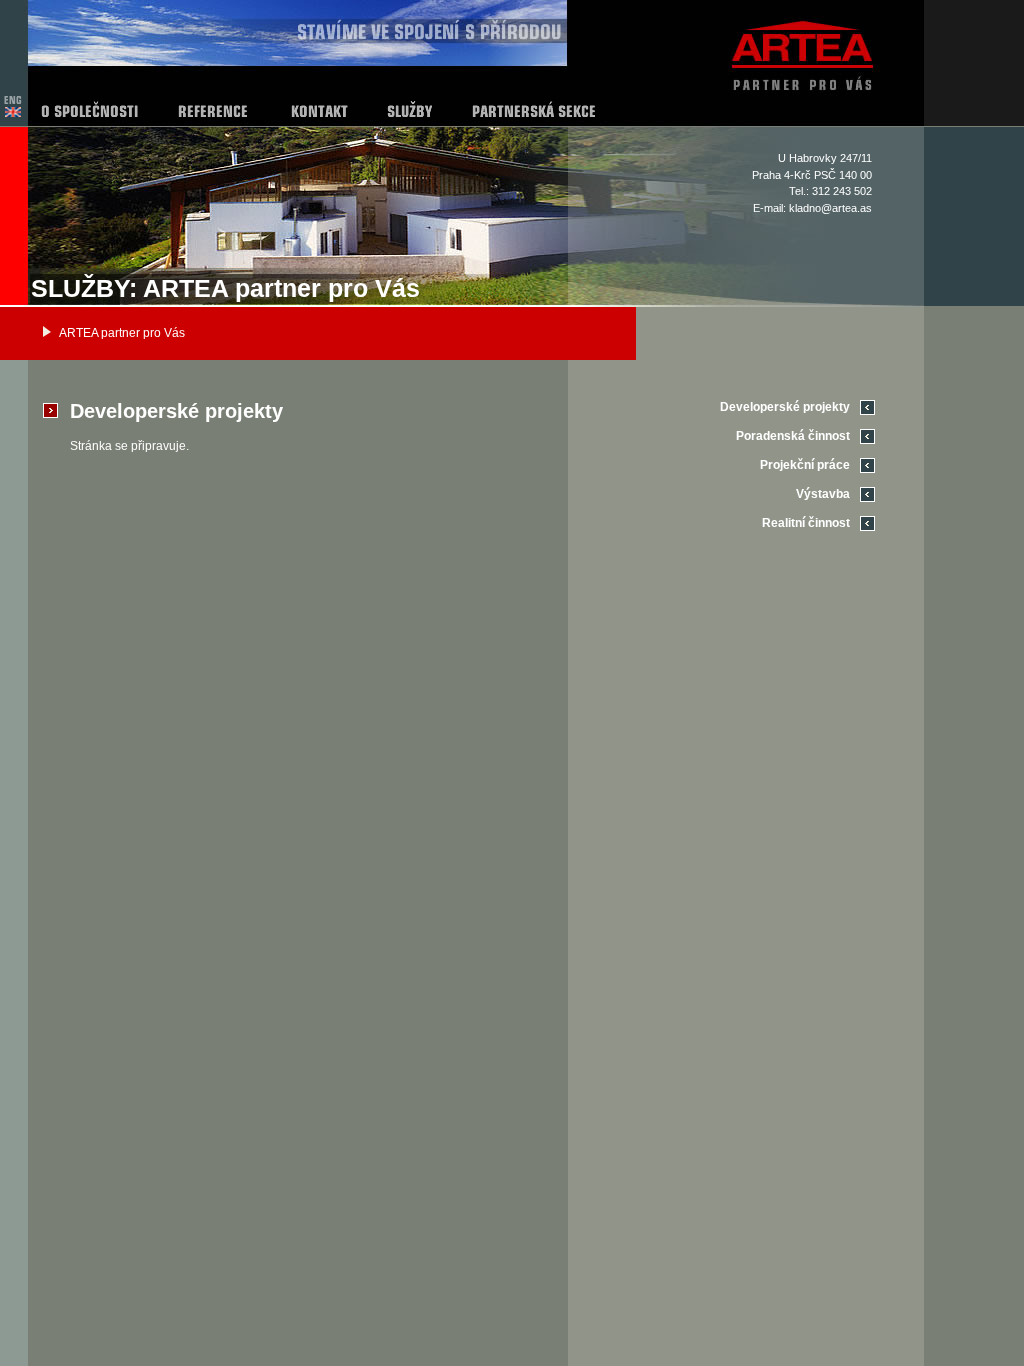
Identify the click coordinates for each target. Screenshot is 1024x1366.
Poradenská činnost (793, 436)
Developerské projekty (785, 407)
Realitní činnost (806, 523)
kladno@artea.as (830, 208)
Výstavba (823, 494)
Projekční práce (805, 465)
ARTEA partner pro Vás (122, 333)
